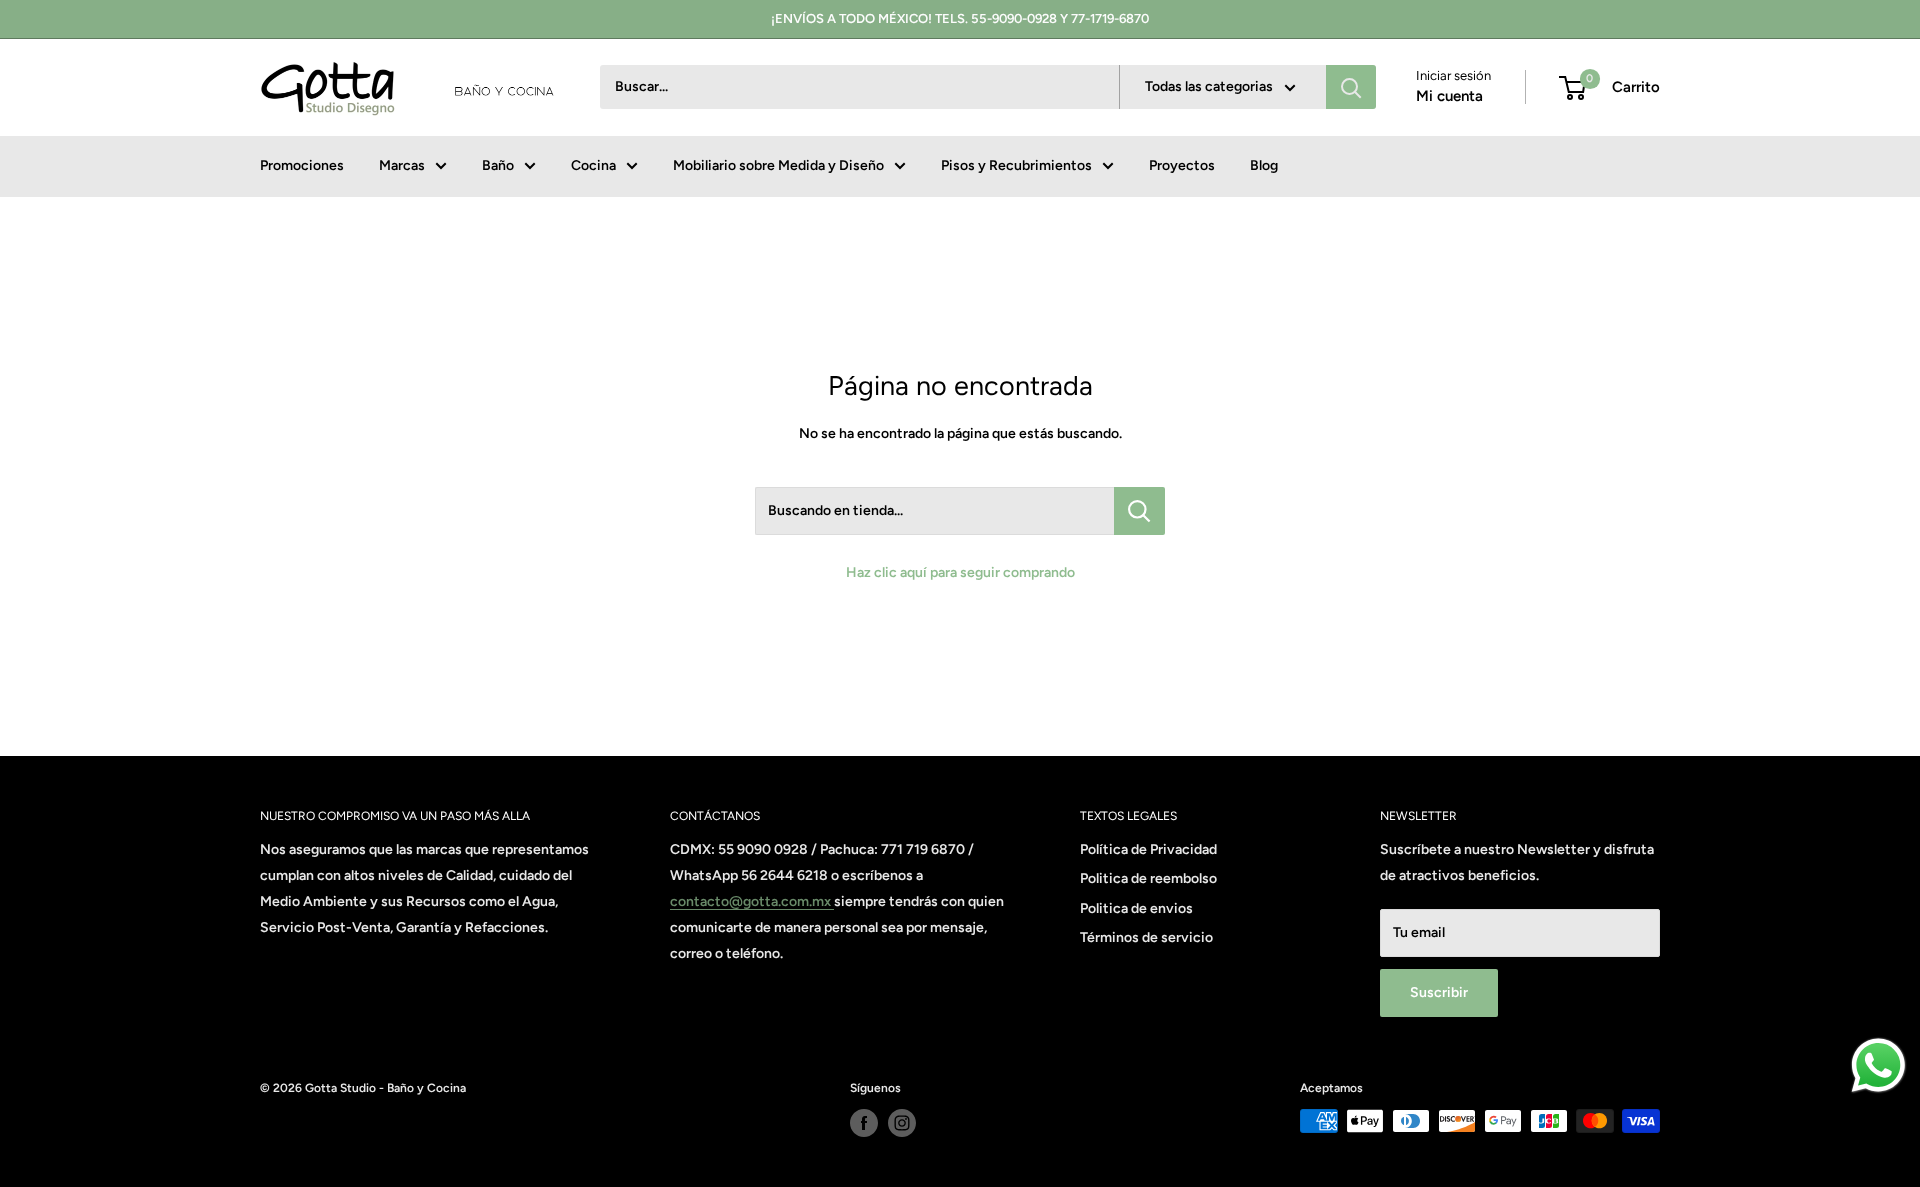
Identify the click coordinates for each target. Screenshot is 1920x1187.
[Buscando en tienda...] (1139, 511)
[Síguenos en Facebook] (864, 1123)
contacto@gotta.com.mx (752, 901)
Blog (1264, 165)
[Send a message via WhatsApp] (1878, 1065)
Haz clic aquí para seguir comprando (960, 572)
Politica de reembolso (1148, 878)
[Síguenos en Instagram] (902, 1123)
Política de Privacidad (1148, 849)
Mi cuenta (1449, 97)
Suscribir (1439, 992)
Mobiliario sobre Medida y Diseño (778, 165)
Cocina (593, 165)
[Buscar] (1351, 88)
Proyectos (1182, 165)
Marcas (402, 165)
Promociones (302, 165)
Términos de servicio (1146, 937)
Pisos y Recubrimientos (1016, 165)
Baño (498, 165)
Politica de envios (1136, 908)
